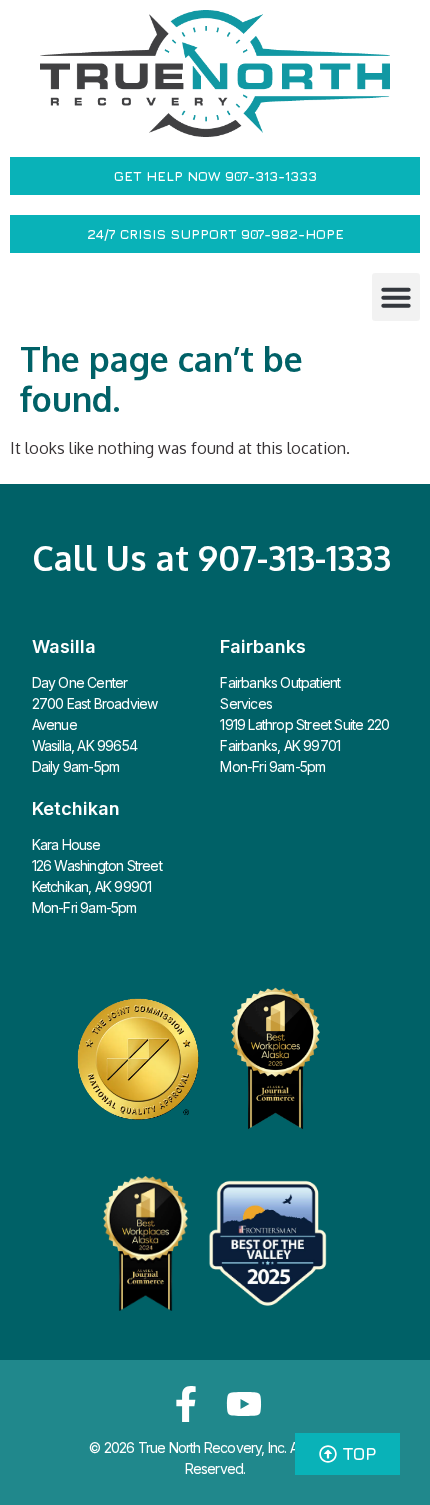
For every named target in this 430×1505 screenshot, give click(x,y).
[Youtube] (244, 1404)
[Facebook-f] (186, 1404)
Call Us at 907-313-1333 (211, 557)
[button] (396, 297)
